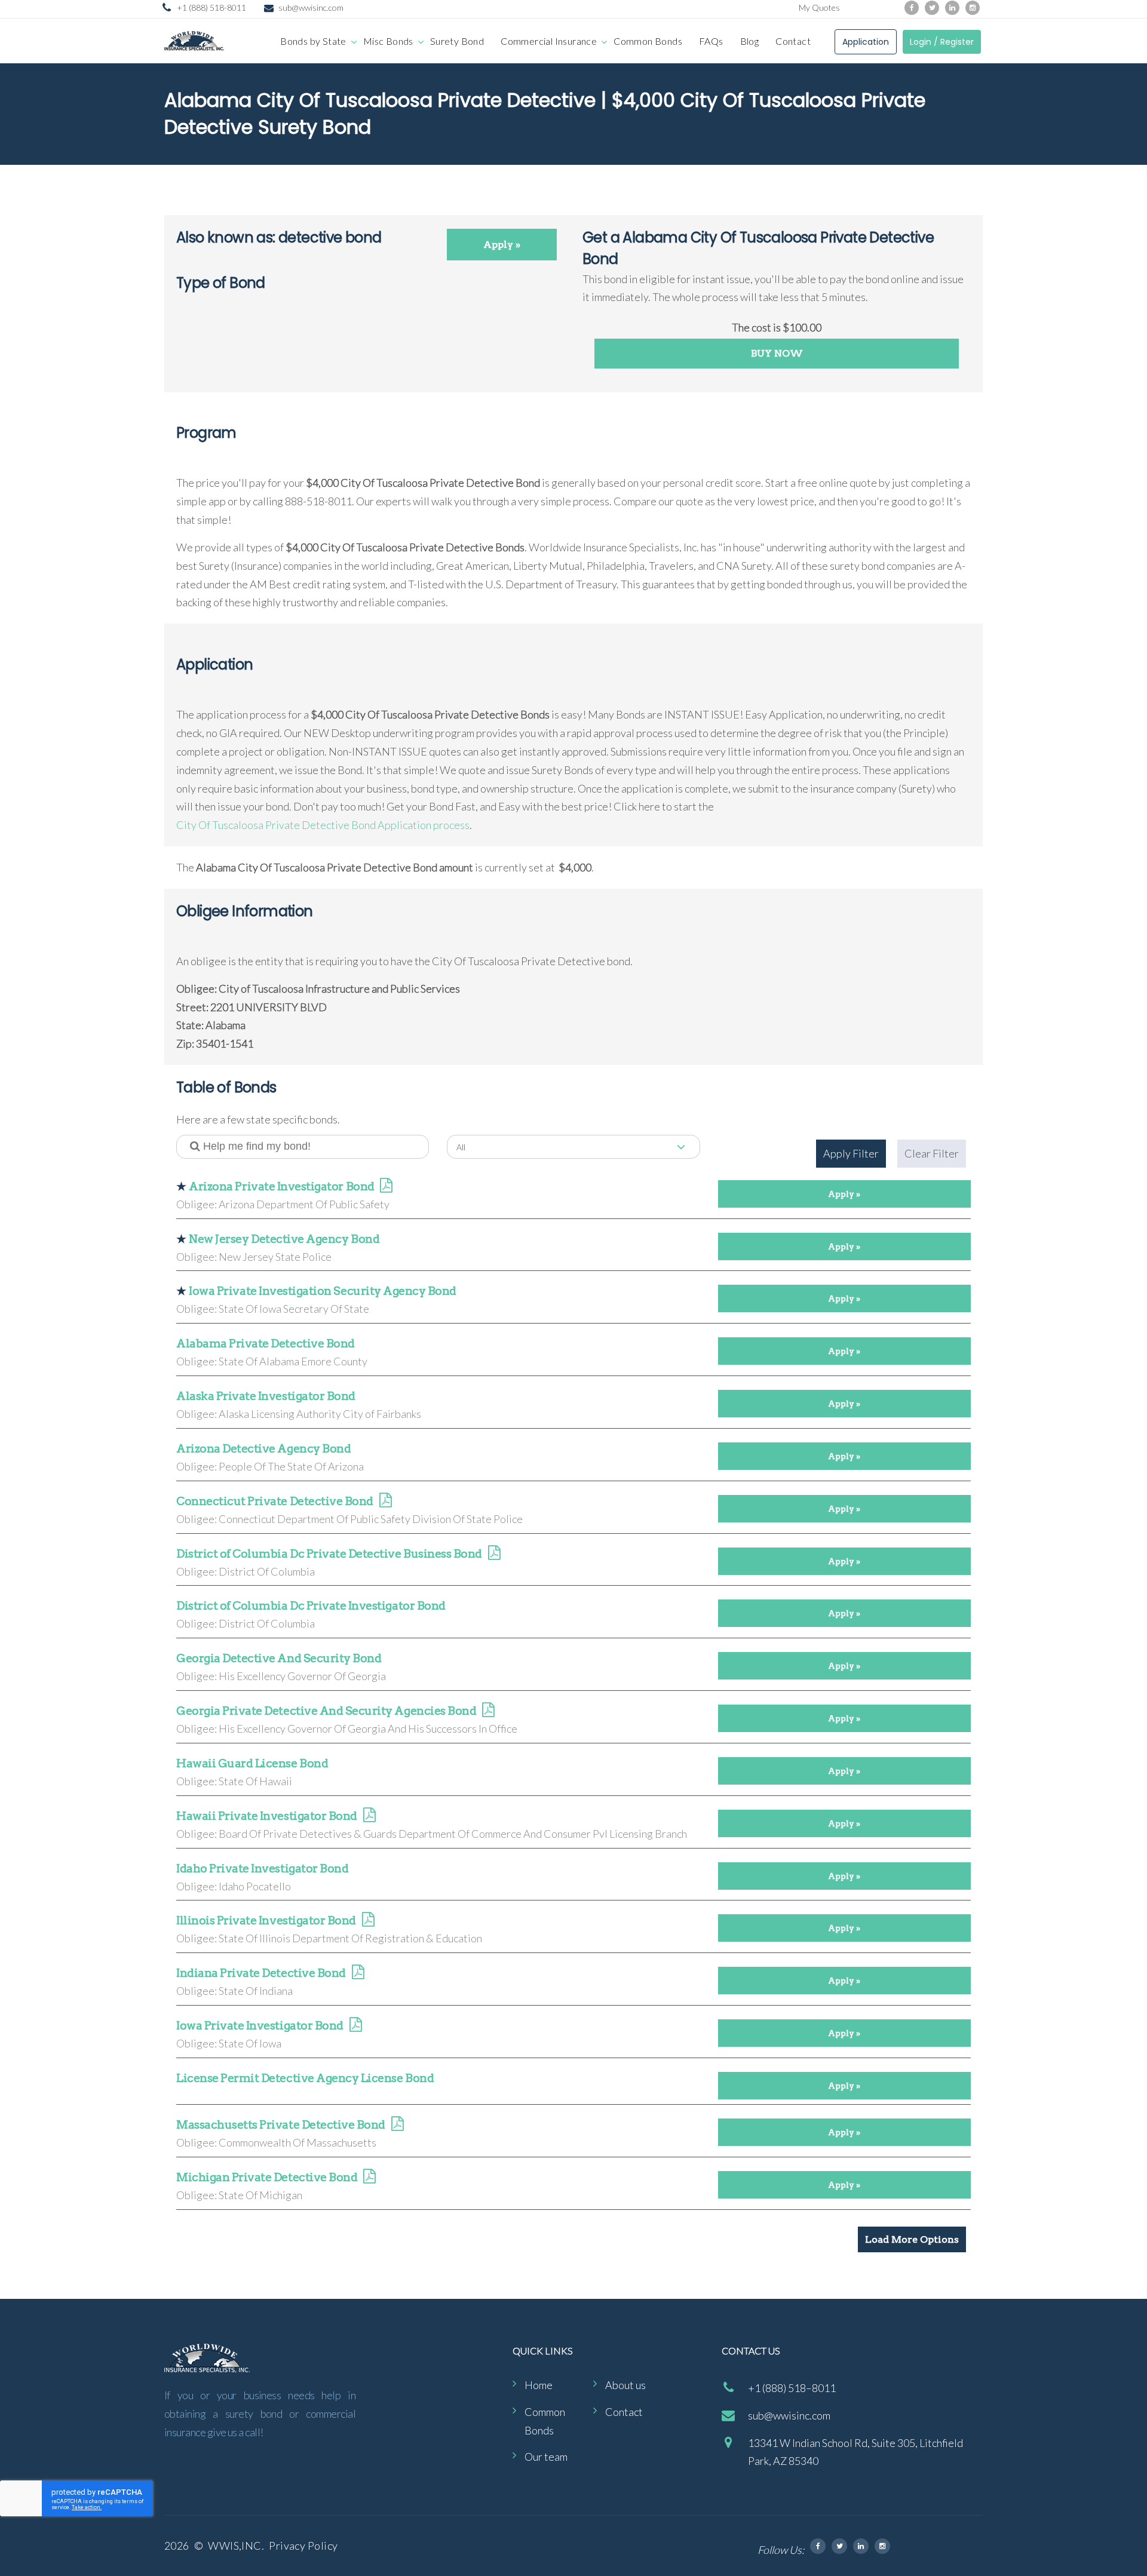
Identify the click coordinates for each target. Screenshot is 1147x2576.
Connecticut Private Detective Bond (275, 1501)
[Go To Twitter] (839, 2546)
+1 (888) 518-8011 (211, 7)
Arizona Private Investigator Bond (281, 1186)
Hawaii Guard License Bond (252, 1763)
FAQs (711, 41)
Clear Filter (932, 1153)
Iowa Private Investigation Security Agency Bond (323, 1291)
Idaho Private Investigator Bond (262, 1869)
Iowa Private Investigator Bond (260, 2026)
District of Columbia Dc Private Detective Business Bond (329, 1554)
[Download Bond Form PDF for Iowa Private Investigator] (355, 2026)
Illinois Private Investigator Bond (266, 1921)
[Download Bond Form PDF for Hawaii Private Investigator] (369, 1817)
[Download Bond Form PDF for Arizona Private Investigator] (386, 1187)
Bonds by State (313, 41)
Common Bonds (648, 41)
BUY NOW (777, 353)
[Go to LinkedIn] (952, 8)
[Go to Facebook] (912, 8)
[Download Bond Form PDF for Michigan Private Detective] (369, 2178)
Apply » (502, 245)
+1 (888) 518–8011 (792, 2388)
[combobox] (573, 1147)
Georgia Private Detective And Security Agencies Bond (326, 1711)
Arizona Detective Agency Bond (263, 1449)
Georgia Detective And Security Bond (279, 1658)
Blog (750, 41)
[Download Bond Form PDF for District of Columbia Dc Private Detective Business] (494, 1554)
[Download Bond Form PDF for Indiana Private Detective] (358, 1974)
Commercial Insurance (549, 41)
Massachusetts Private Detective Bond (281, 2125)
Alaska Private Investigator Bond (266, 1396)
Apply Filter (851, 1153)
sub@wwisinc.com (311, 7)
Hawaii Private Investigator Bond (267, 1816)
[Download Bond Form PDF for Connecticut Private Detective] (385, 1502)
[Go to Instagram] (973, 8)
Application (866, 42)
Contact (793, 41)
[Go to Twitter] (932, 8)
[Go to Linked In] (861, 2546)
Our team (546, 2457)
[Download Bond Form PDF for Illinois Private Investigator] (368, 1921)
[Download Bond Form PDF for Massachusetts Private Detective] (397, 2125)
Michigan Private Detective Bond (267, 2177)
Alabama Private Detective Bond (266, 1344)
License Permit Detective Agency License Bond (305, 2078)
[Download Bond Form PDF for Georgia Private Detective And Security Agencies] (488, 1711)
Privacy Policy (303, 2546)
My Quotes (819, 7)
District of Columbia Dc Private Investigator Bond (311, 1606)
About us (625, 2385)
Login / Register (942, 42)
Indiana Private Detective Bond (261, 1973)
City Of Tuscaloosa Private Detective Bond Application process (323, 825)
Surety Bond (457, 41)
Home (539, 2385)
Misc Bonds (388, 41)
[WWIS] (194, 41)
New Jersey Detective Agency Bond (284, 1239)
